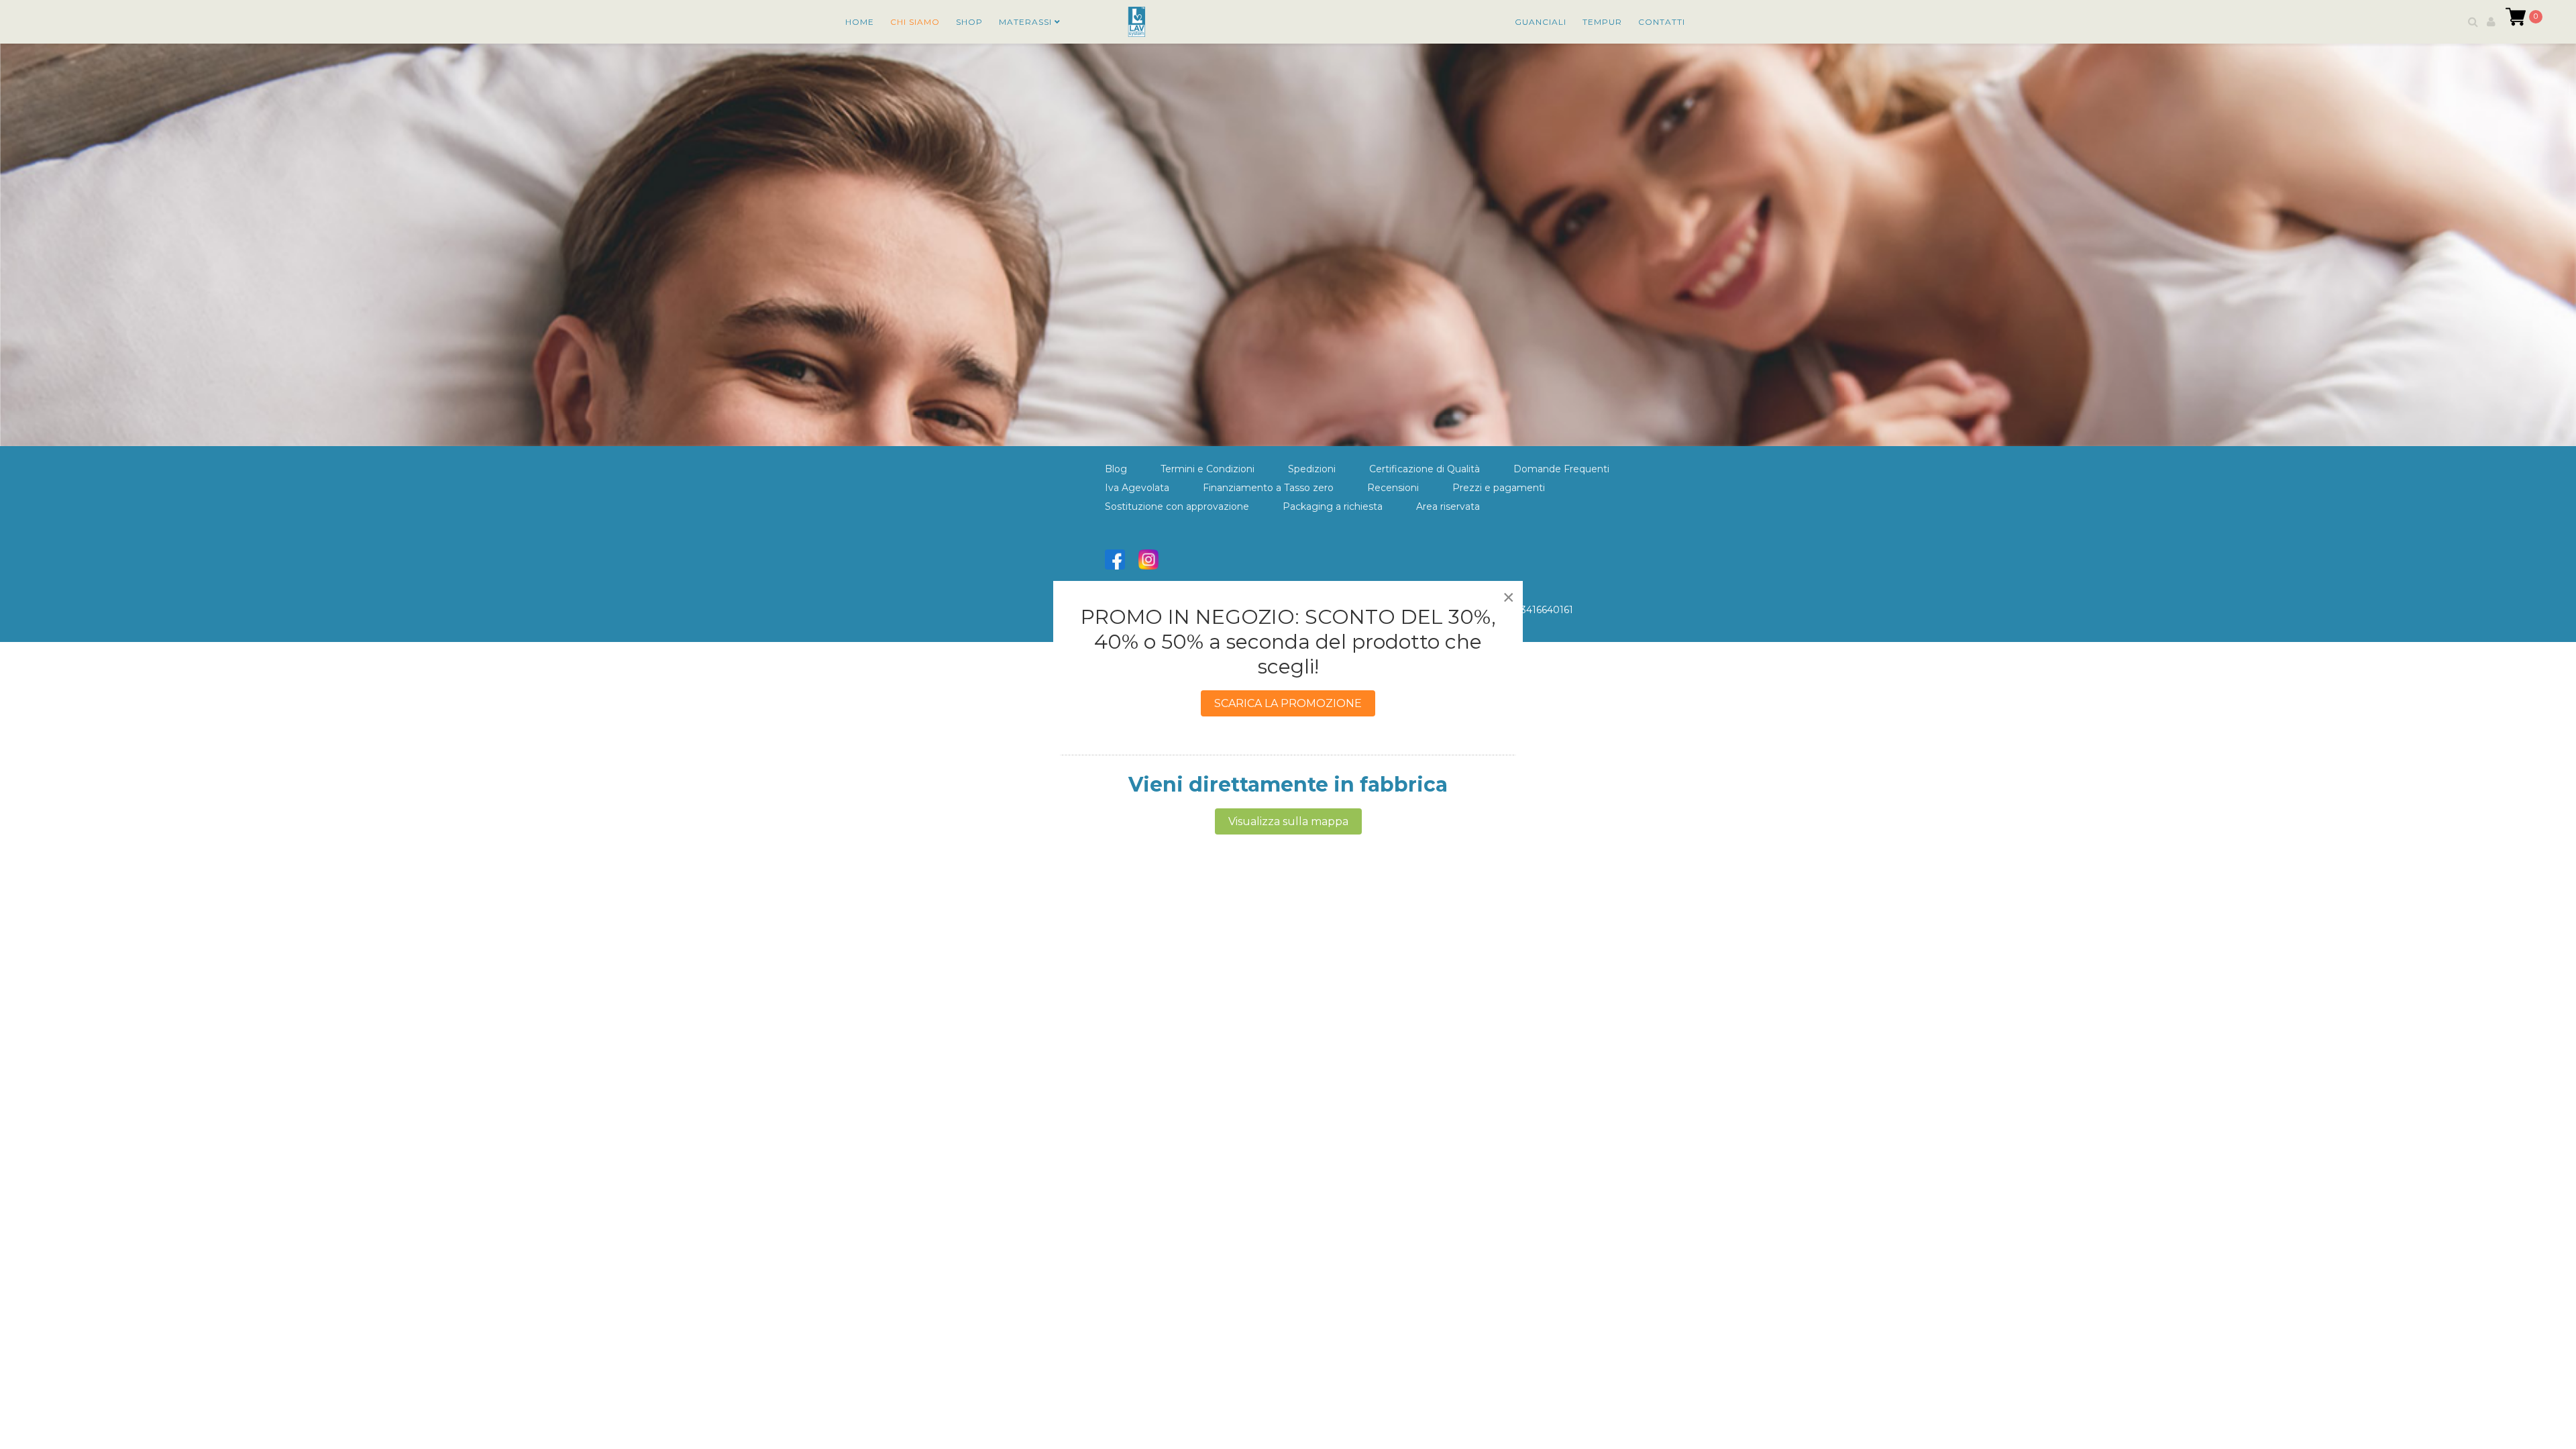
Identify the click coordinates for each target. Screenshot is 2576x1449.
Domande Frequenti (1561, 469)
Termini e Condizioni (1207, 469)
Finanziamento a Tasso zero (1268, 488)
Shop (969, 22)
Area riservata (1448, 506)
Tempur (1602, 22)
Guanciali (1541, 22)
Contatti (1662, 22)
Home (860, 22)
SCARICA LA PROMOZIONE (1288, 703)
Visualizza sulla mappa (1288, 821)
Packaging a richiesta (1333, 506)
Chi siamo (915, 22)
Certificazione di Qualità (1425, 469)
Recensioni (1393, 488)
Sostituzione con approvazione (1177, 506)
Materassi (1025, 22)
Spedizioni (1312, 469)
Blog (1116, 469)
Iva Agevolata (1137, 488)
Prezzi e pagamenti (1499, 488)
